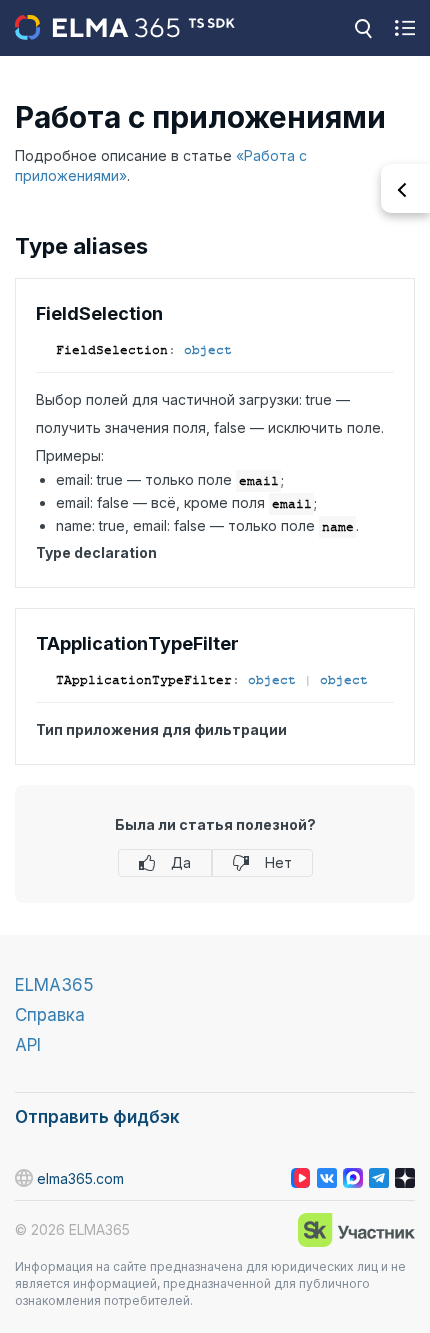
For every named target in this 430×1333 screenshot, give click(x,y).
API (28, 1045)
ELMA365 (54, 985)
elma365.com (80, 1178)
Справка (50, 1015)
